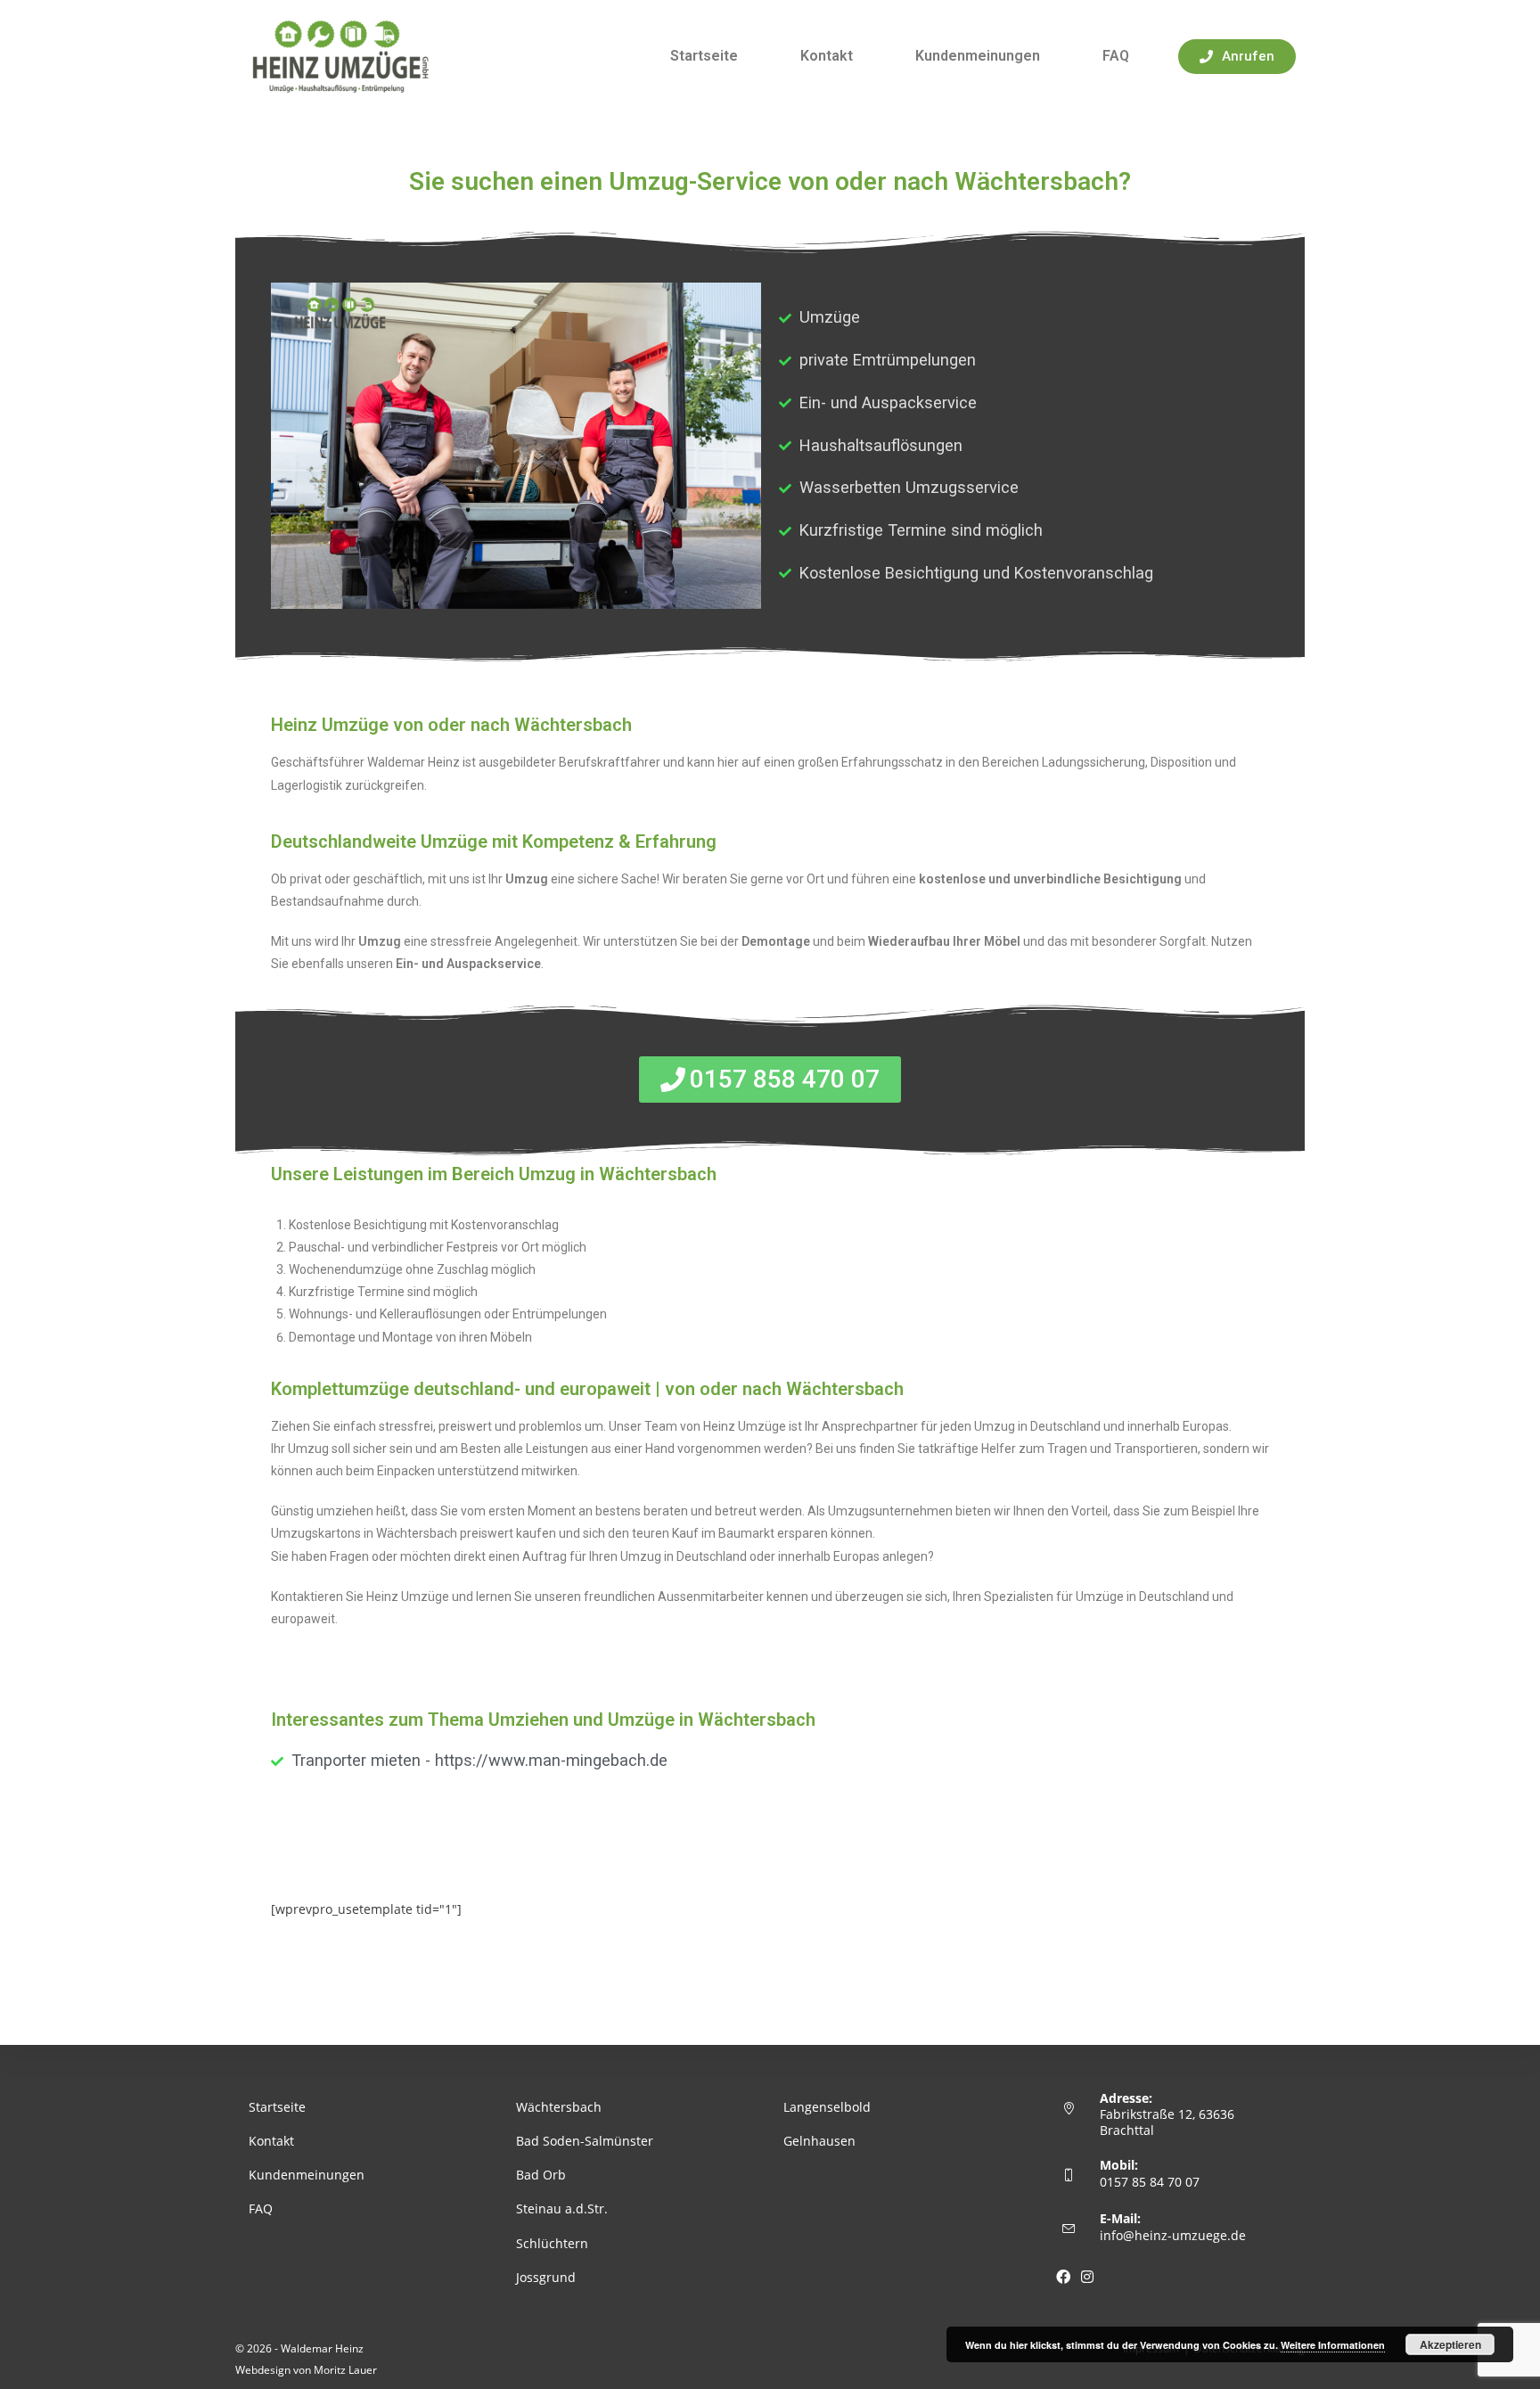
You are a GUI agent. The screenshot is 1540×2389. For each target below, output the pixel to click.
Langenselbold (827, 2107)
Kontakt (827, 56)
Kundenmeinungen (978, 56)
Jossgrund (546, 2277)
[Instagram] (1087, 2277)
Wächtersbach (559, 2107)
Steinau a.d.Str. (562, 2208)
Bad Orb (541, 2175)
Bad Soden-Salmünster (585, 2141)
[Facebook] (1063, 2277)
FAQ (1116, 56)
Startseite (704, 56)
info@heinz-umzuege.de (1173, 2235)
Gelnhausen (819, 2141)
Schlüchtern (552, 2243)
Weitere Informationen (1333, 2345)
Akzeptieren (1450, 2344)
